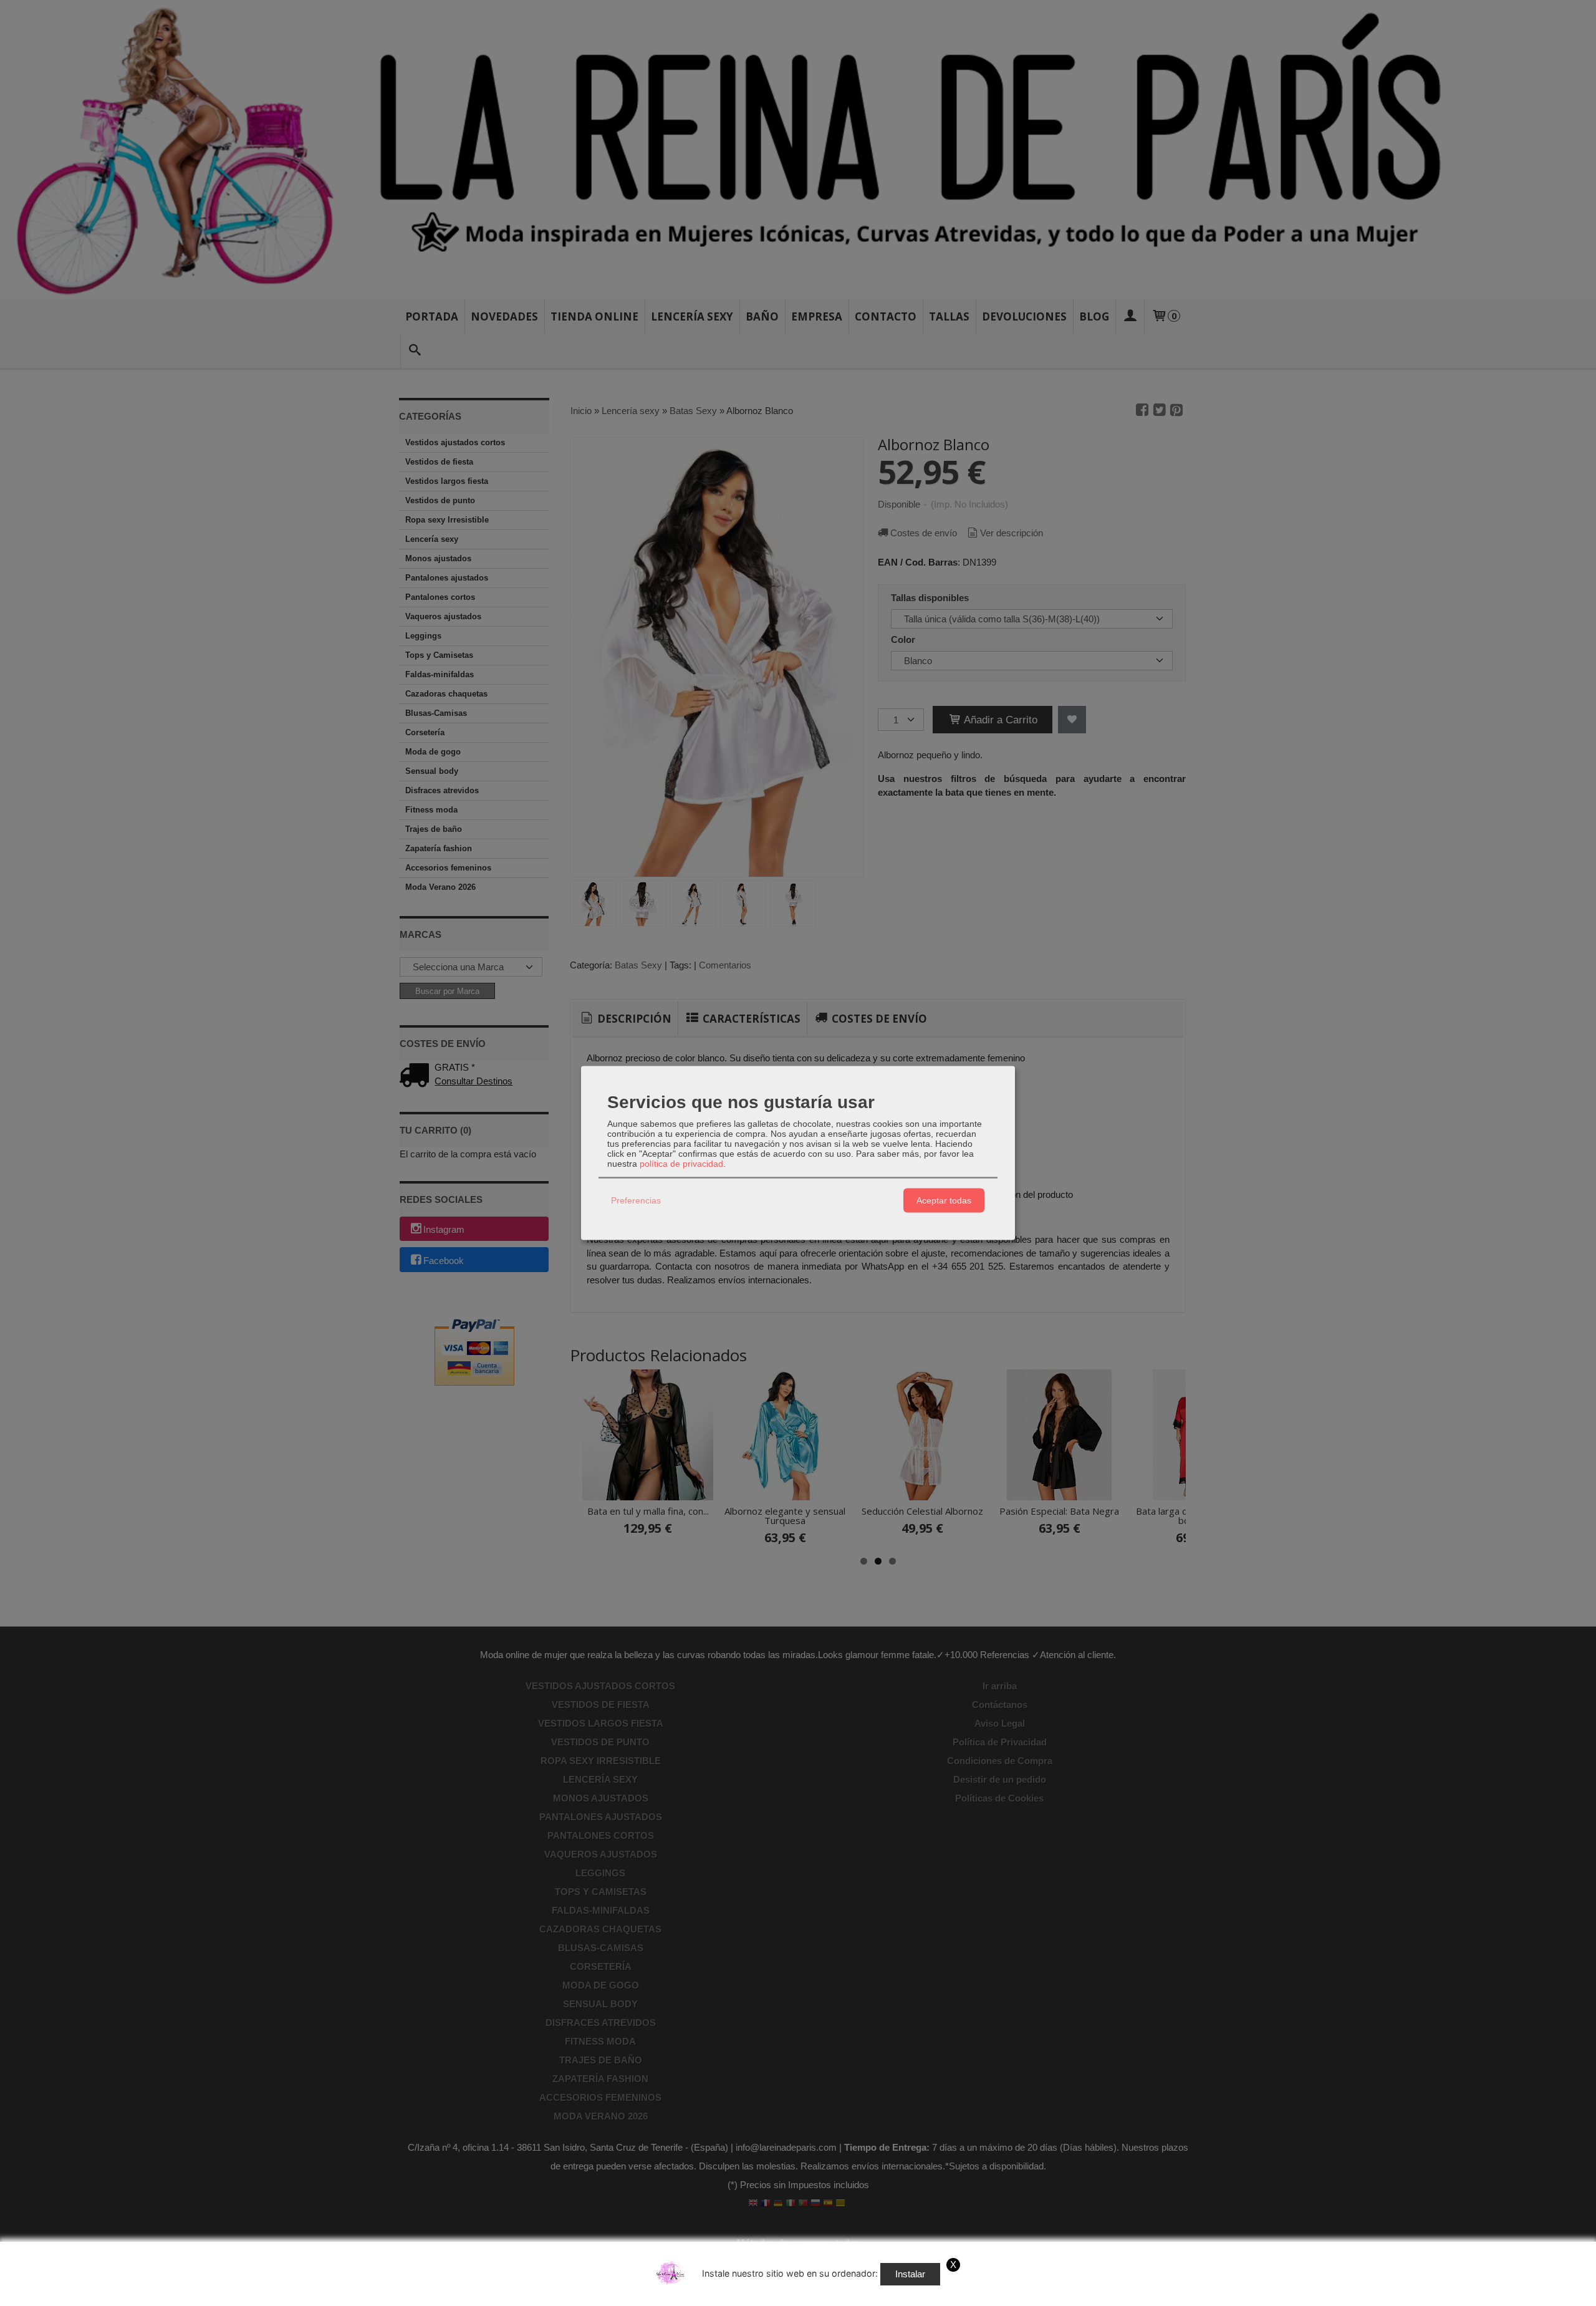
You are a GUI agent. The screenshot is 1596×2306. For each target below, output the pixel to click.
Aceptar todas (944, 1200)
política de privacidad (681, 1163)
